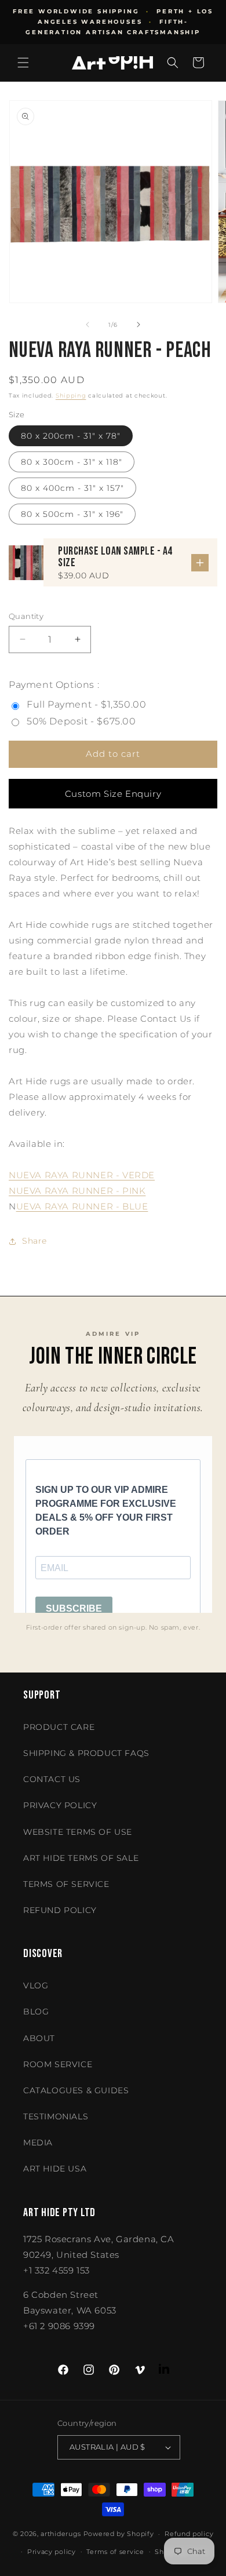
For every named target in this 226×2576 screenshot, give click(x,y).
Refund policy (60, 1910)
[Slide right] (138, 325)
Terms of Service (66, 1884)
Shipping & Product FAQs (86, 1753)
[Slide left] (88, 325)
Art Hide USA (55, 2169)
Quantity (26, 616)
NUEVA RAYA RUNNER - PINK (77, 1191)
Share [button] (34, 1241)
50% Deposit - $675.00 (81, 721)
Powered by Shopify (119, 2534)
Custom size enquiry (113, 794)
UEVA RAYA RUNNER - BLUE (82, 1206)
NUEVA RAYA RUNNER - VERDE (82, 1175)
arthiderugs (61, 2534)
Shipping (71, 396)
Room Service (58, 2064)
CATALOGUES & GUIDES (76, 2090)
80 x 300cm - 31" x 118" (72, 462)
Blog (36, 2012)
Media (38, 2143)
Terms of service (115, 2552)
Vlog (36, 1985)
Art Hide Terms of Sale (81, 1858)
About (39, 2038)
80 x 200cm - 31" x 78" (71, 436)
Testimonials (56, 2116)
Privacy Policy (60, 1805)
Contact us (52, 1779)
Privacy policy (52, 2552)
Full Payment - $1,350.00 (86, 704)
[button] (23, 63)
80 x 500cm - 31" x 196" (72, 514)
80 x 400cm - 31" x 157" (72, 488)
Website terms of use (78, 1832)
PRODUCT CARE (59, 1727)
